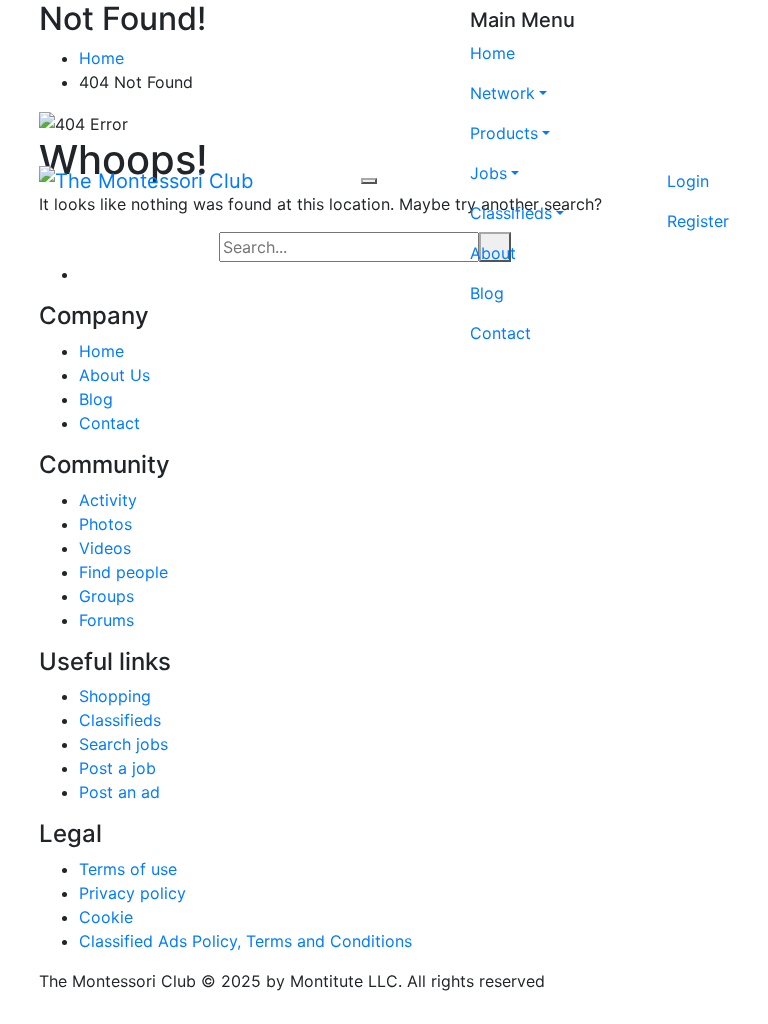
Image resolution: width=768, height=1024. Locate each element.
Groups (106, 596)
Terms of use (128, 869)
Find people (123, 572)
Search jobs (123, 744)
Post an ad (119, 792)
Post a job (117, 768)
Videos (105, 548)
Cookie (106, 917)
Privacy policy (132, 893)
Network (502, 93)
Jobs (488, 173)
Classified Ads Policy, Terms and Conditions (245, 941)
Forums (106, 620)
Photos (105, 524)
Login (688, 181)
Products (504, 133)
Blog (487, 293)
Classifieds (511, 213)
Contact (500, 333)
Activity (108, 500)
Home (492, 53)
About (493, 253)
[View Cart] (698, 141)
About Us (114, 375)
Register (698, 221)
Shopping (115, 696)
